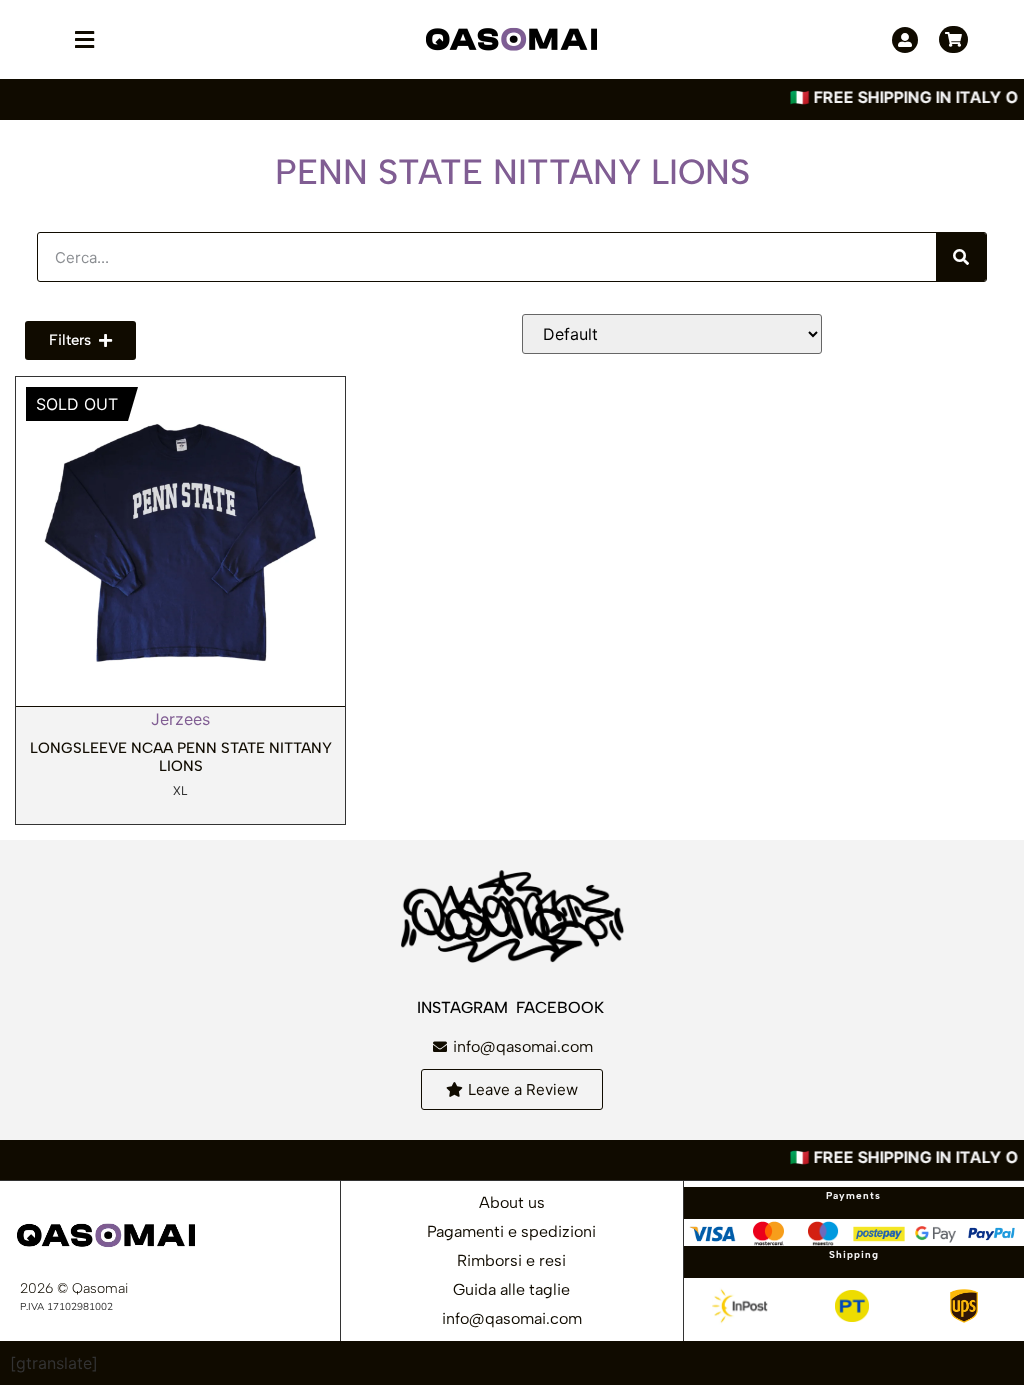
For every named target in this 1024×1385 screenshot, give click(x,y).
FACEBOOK (562, 1007)
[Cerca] (961, 257)
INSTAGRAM (464, 1007)
